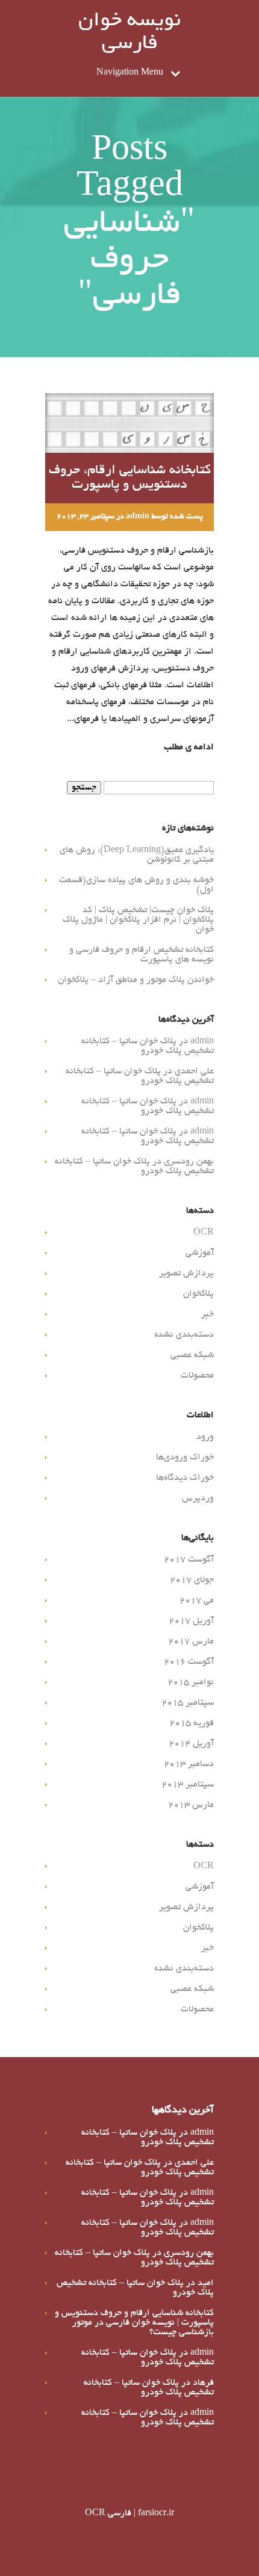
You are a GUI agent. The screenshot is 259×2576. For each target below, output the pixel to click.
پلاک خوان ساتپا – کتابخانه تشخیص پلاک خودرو (148, 1046)
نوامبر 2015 (191, 1682)
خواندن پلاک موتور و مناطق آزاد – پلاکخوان (136, 980)
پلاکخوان (198, 1294)
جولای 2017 (192, 1580)
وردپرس (198, 1498)
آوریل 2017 (191, 1621)
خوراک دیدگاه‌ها (185, 1478)
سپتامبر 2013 (188, 1785)
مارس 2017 (191, 1642)
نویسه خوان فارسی (129, 33)
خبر (208, 1314)
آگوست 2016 (189, 1662)
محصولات (197, 1376)
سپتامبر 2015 (188, 1703)
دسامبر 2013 (189, 1764)
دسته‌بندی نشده (184, 1335)
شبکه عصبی (192, 1355)
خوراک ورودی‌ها (185, 1458)
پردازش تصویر (186, 1274)
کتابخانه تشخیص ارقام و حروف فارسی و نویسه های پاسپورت (142, 955)
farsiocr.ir (156, 2513)
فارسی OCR (108, 2513)
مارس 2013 (191, 1805)
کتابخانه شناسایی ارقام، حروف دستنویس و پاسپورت (130, 478)
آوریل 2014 (191, 1744)
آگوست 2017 (189, 1560)
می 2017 (197, 1601)
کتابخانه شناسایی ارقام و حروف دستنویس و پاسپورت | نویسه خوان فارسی (134, 2318)
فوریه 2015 (192, 1723)
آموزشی (200, 1253)
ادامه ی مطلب (189, 747)
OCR (204, 1233)
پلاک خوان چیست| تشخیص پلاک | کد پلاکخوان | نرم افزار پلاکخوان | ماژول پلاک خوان (138, 920)
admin (138, 517)
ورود (205, 1437)
